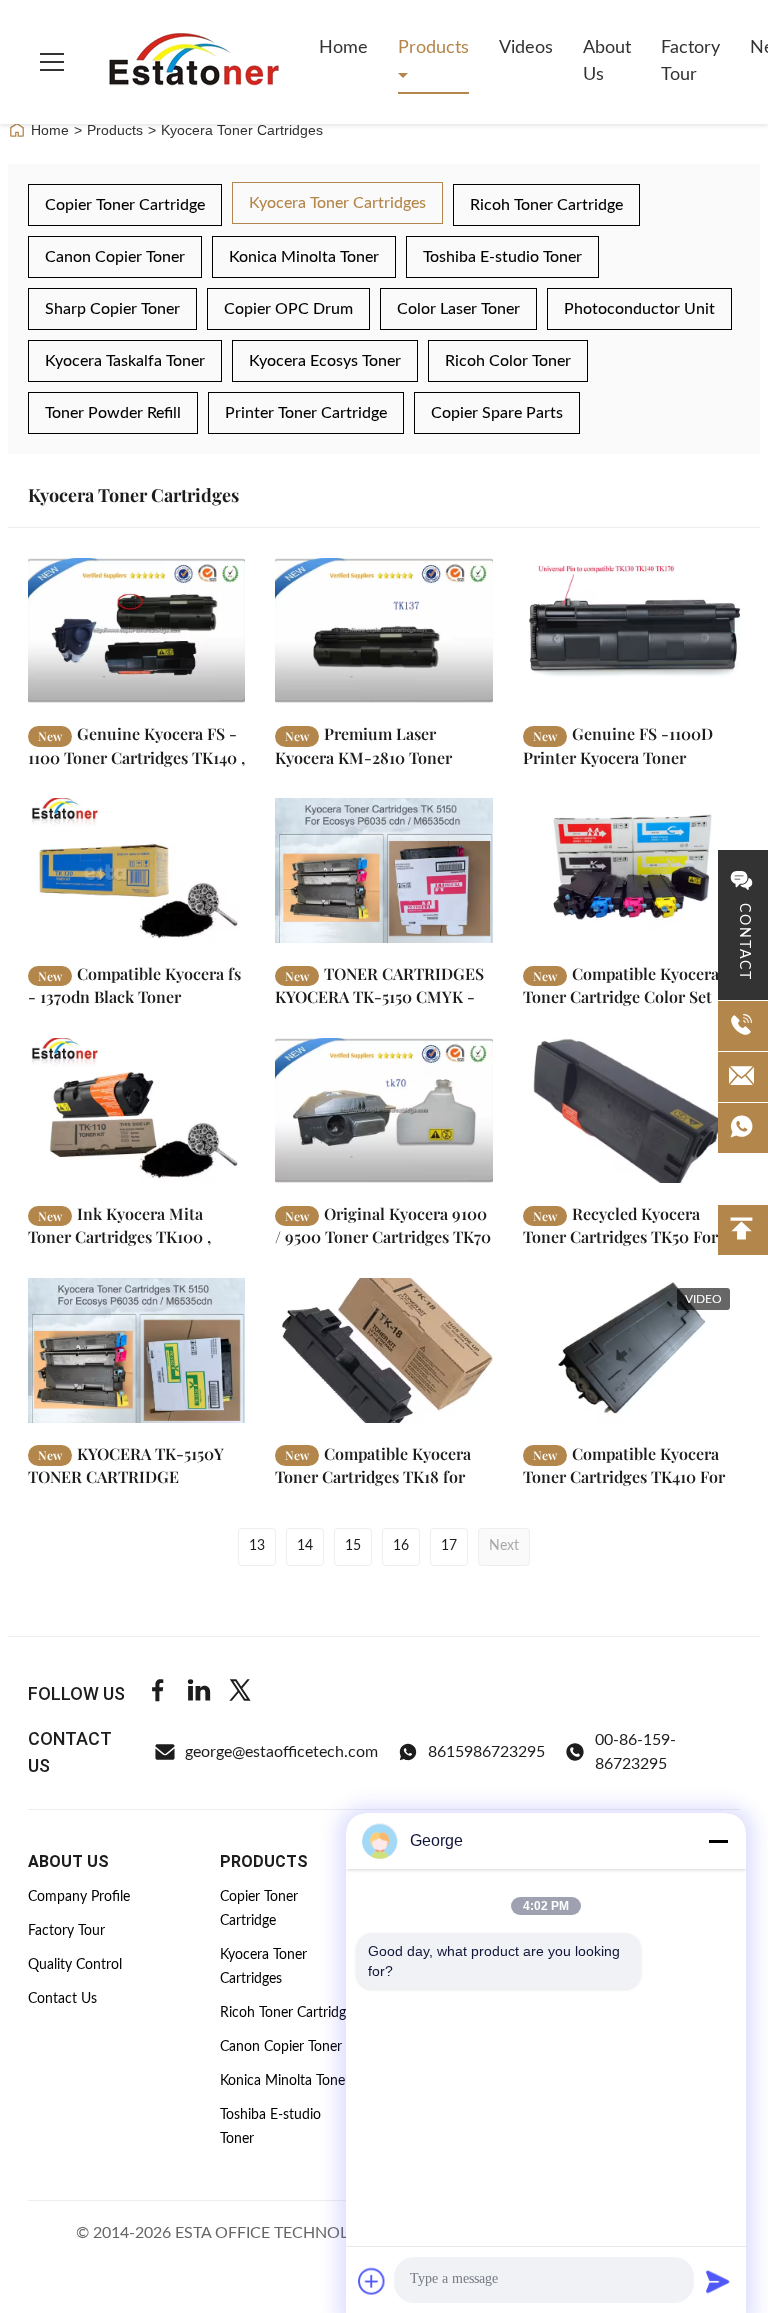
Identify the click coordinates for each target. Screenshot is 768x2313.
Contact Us (62, 1999)
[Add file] (372, 2281)
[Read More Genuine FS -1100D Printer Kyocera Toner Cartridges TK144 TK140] (631, 630)
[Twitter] (240, 1693)
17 (449, 1546)
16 (401, 1546)
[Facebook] (158, 1693)
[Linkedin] (199, 1693)
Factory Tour (690, 61)
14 (305, 1546)
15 (353, 1546)
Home (343, 48)
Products (433, 48)
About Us (607, 61)
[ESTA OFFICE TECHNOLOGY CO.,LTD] (194, 62)
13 (257, 1546)
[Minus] (718, 1841)
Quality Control (75, 1965)
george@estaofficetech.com (281, 1752)
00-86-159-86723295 (635, 1752)
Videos (526, 48)
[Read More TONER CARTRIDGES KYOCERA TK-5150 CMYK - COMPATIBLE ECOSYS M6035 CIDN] (383, 870)
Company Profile (79, 1897)
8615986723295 (486, 1752)
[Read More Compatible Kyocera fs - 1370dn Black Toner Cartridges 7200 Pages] (136, 870)
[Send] (718, 2281)
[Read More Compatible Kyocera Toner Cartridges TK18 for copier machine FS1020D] (383, 1350)
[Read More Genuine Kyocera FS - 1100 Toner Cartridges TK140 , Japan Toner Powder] (136, 630)
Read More (174, 687)
